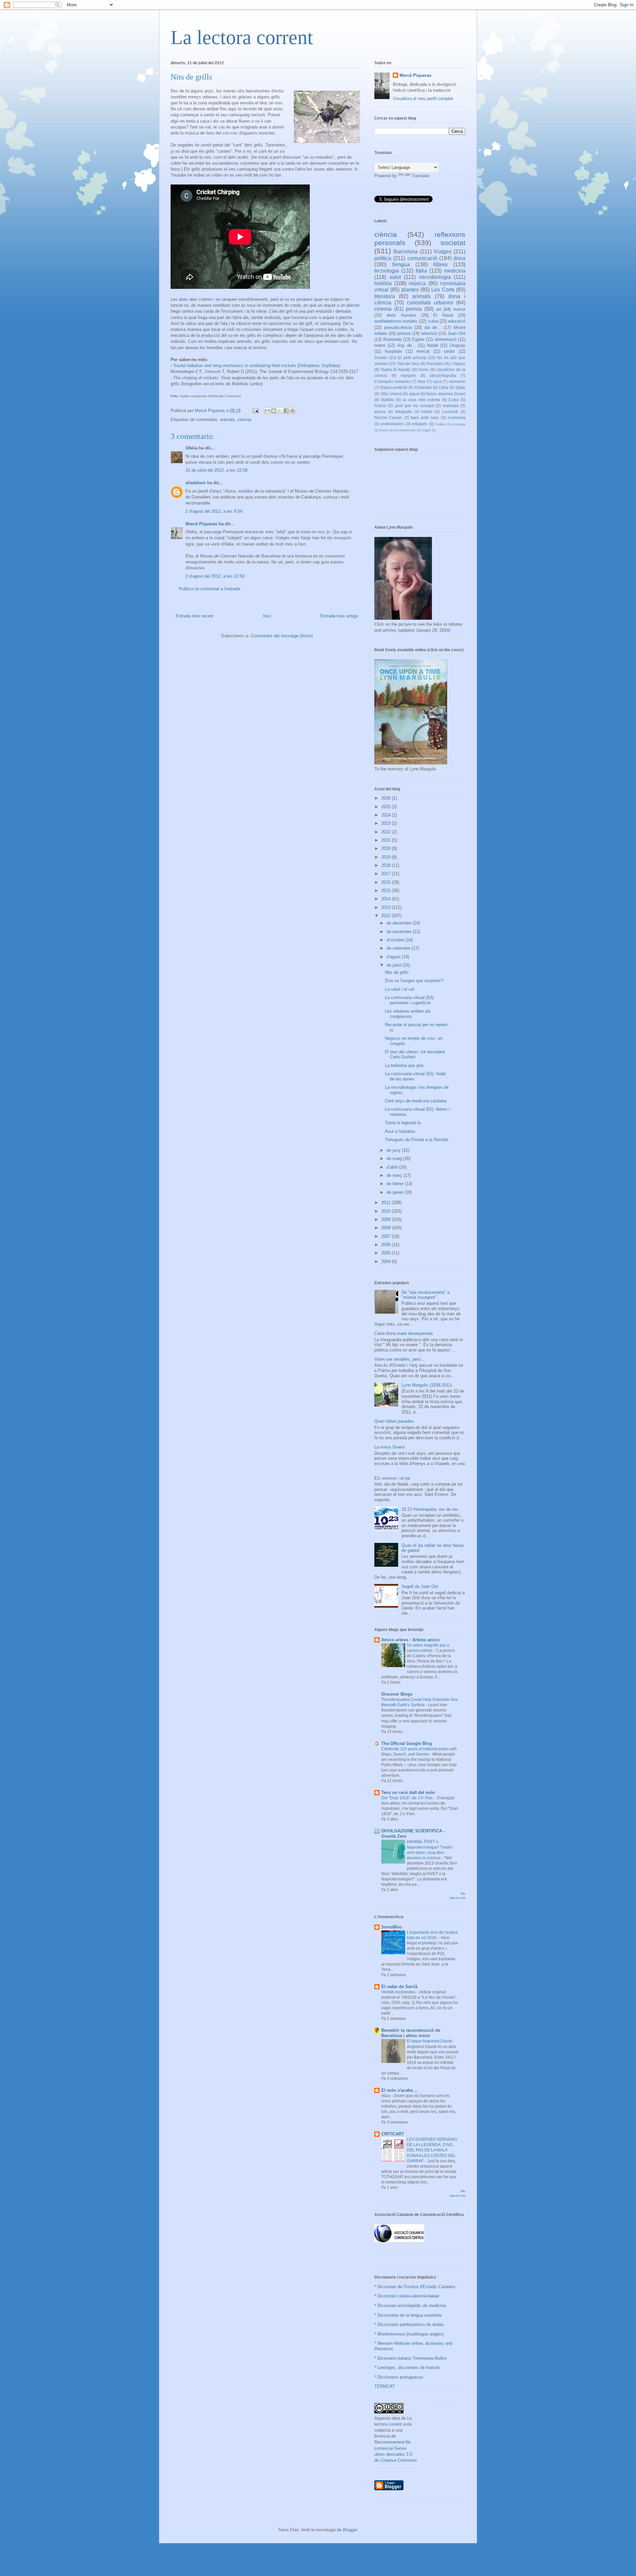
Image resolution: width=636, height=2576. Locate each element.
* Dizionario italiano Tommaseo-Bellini (410, 2358)
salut (395, 277)
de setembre (399, 948)
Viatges (443, 252)
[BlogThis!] (274, 411)
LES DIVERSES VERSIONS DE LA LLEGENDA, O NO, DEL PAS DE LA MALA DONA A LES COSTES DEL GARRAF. (432, 2150)
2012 (387, 916)
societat (453, 243)
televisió (429, 333)
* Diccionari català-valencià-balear (407, 2296)
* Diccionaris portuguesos (399, 2377)
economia (456, 418)
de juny (394, 1150)
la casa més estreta (422, 400)
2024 (387, 815)
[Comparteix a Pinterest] (292, 411)
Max (422, 381)
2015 (387, 891)
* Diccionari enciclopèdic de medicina (410, 2306)
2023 (387, 823)
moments (457, 381)
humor (459, 309)
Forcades (435, 364)
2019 (387, 857)
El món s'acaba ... (400, 2090)
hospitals (394, 351)
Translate (420, 176)
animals (227, 420)
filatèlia (388, 400)
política (383, 258)
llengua (401, 264)
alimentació (446, 339)
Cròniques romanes (392, 381)
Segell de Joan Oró (420, 1586)
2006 (387, 1245)
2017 (387, 874)
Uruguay (457, 345)
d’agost (394, 957)
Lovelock (450, 412)
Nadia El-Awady (396, 369)
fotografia (404, 412)
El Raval (443, 315)
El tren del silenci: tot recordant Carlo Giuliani (415, 1054)
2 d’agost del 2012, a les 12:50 (215, 576)
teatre (380, 345)
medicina (455, 271)
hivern (384, 430)
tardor (449, 351)
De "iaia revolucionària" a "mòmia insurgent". (425, 1295)
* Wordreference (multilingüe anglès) (409, 2334)
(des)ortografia (443, 375)
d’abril (393, 1167)
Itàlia (421, 271)
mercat (423, 351)
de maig (395, 1158)
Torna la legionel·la (403, 1123)
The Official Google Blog (407, 1743)
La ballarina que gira (404, 1065)
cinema (383, 309)
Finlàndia (423, 387)
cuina (433, 321)
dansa (380, 412)
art (439, 309)
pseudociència (398, 327)
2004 (387, 1262)
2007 (387, 1236)
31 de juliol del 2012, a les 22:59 (216, 470)
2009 (387, 1219)
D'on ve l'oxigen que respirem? (414, 981)
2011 (387, 1203)
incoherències (405, 430)
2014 (387, 899)
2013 (387, 907)
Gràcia (380, 406)
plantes (410, 290)
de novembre (400, 932)
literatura (385, 296)
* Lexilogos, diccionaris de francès (407, 2367)
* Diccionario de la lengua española (408, 2315)
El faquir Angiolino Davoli (430, 2041)
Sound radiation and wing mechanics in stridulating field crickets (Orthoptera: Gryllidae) (257, 366)
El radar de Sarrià (399, 1987)
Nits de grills (397, 972)
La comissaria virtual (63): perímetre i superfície (410, 1000)
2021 (387, 840)
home (424, 369)
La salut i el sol (399, 989)
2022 (387, 832)
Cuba (453, 400)
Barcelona (406, 252)
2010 (387, 1211)
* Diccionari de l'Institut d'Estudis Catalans (415, 2287)
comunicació (422, 258)
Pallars (440, 424)
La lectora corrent (242, 37)
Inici (267, 616)
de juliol (395, 965)
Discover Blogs (397, 1694)
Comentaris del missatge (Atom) (282, 636)
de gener (396, 1192)
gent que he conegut (415, 406)
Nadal (432, 345)
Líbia (444, 387)
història (383, 283)
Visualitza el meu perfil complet (423, 99)
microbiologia (435, 277)
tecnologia (387, 271)
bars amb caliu (425, 418)
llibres (440, 264)
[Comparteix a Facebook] (286, 411)
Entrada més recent (194, 616)
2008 (387, 1228)
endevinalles (392, 424)
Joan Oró (456, 333)
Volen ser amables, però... (399, 1359)
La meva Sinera (389, 1447)
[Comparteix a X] (280, 411)
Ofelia (191, 448)
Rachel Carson (388, 418)
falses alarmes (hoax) (446, 394)
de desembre (400, 923)
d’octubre (396, 940)
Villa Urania (391, 394)
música (417, 283)
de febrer (396, 1184)
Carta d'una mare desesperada (403, 1333)
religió (426, 430)
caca (437, 381)
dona (459, 258)
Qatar (460, 387)
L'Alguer (458, 364)
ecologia (459, 424)
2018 (387, 865)
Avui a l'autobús (400, 1131)
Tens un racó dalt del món (408, 1792)
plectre (353, 305)
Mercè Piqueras (201, 524)
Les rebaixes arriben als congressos (408, 1014)
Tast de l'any (408, 364)
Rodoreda (392, 339)
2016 (387, 882)
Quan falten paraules (394, 1421)
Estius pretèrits (394, 387)
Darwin (381, 358)
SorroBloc (392, 1927)
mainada (451, 406)
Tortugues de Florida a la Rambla (417, 1140)
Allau (386, 2096)
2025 (387, 807)
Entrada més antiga (339, 616)
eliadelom (196, 483)
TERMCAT (385, 2386)
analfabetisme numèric (396, 321)
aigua (414, 394)
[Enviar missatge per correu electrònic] (255, 411)
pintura (404, 333)
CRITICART (393, 2134)
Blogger (350, 2530)
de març (395, 1175)
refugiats (420, 424)
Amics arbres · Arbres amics (410, 1640)
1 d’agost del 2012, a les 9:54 (214, 511)
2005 (387, 1253)
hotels (427, 412)
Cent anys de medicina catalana (416, 1101)
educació (457, 321)
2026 (387, 798)
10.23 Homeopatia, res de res (430, 1509)
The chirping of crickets (196, 378)
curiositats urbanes (430, 303)
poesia (414, 309)
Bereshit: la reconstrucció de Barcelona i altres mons (411, 2033)
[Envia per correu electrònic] (267, 411)
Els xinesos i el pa (392, 1478)
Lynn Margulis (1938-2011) (427, 1385)
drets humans (401, 315)
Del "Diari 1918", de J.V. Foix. (408, 1798)
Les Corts (443, 290)
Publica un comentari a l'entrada (210, 589)
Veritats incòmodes (399, 1992)
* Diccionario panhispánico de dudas (409, 2324)
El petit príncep (412, 358)
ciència (244, 420)
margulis (409, 375)
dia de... (433, 327)
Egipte (418, 339)
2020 (387, 848)
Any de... (406, 345)
